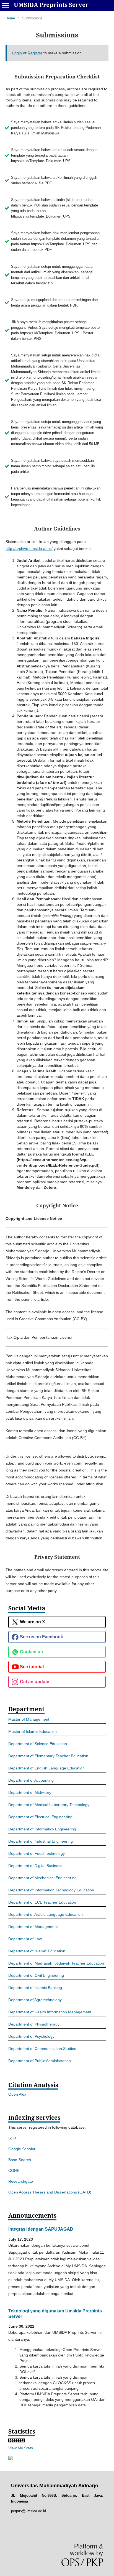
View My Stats (21, 2448)
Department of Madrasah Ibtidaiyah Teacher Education (56, 1963)
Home (10, 18)
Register (35, 53)
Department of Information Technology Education (51, 1890)
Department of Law (25, 1939)
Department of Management (33, 1927)
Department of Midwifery (30, 1792)
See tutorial (32, 1667)
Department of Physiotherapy (34, 2024)
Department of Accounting (31, 1780)
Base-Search (20, 2160)
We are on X (33, 1622)
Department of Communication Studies (42, 2049)
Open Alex (17, 2094)
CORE (14, 2171)
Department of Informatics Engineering (42, 1829)
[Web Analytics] (17, 2441)
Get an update (35, 1682)
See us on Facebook (42, 1637)
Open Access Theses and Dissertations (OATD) (50, 2192)
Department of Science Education (38, 1744)
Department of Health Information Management (50, 2012)
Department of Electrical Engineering (40, 1817)
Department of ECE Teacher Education (42, 1902)
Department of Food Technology (37, 1853)
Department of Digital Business (35, 1866)
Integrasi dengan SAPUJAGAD (41, 2229)
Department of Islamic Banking (35, 1988)
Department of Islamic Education (37, 1951)
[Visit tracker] (11, 2459)
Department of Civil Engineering (36, 1975)
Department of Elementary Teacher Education (48, 1756)
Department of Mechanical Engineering (42, 1878)
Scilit (12, 2138)
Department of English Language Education (46, 1768)
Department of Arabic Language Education (46, 1914)
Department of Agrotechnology (35, 2000)
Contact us (31, 1652)
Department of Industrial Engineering (41, 1841)
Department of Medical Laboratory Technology (49, 1805)
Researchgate (21, 2181)
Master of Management (29, 1719)
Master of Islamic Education (33, 1731)
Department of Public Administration (40, 2061)
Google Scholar (22, 2149)
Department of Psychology (31, 2036)
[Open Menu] (6, 6)
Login (17, 53)
